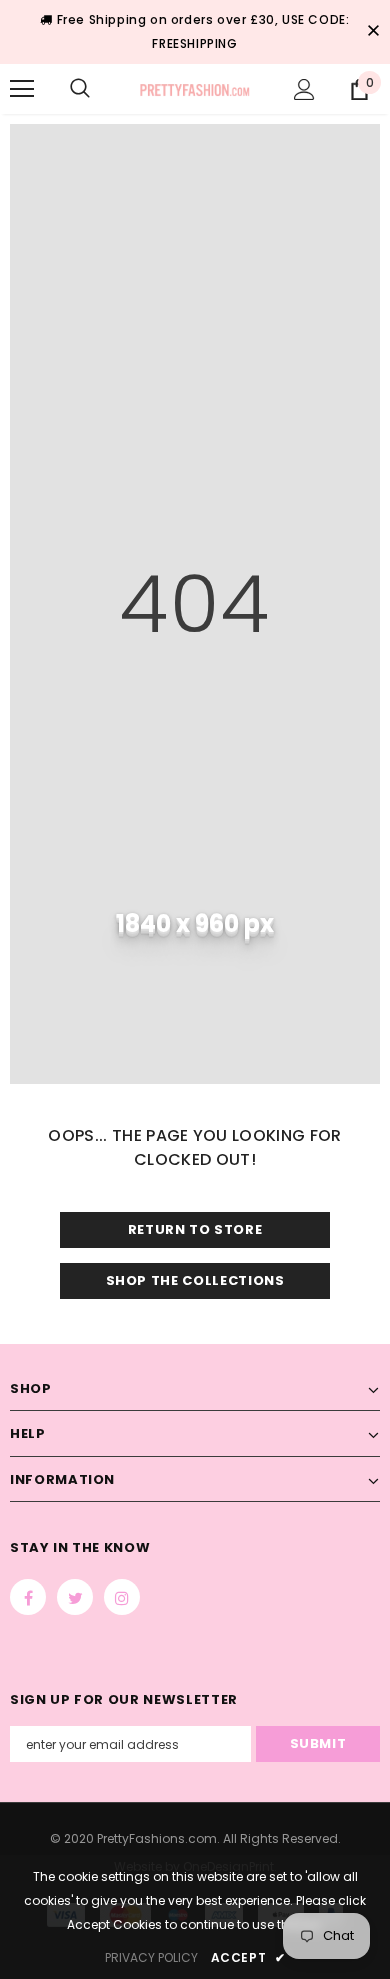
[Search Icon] (80, 89)
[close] (373, 32)
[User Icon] (304, 89)
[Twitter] (75, 1597)
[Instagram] (122, 1597)
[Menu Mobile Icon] (22, 89)
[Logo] (195, 88)
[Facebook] (28, 1597)
